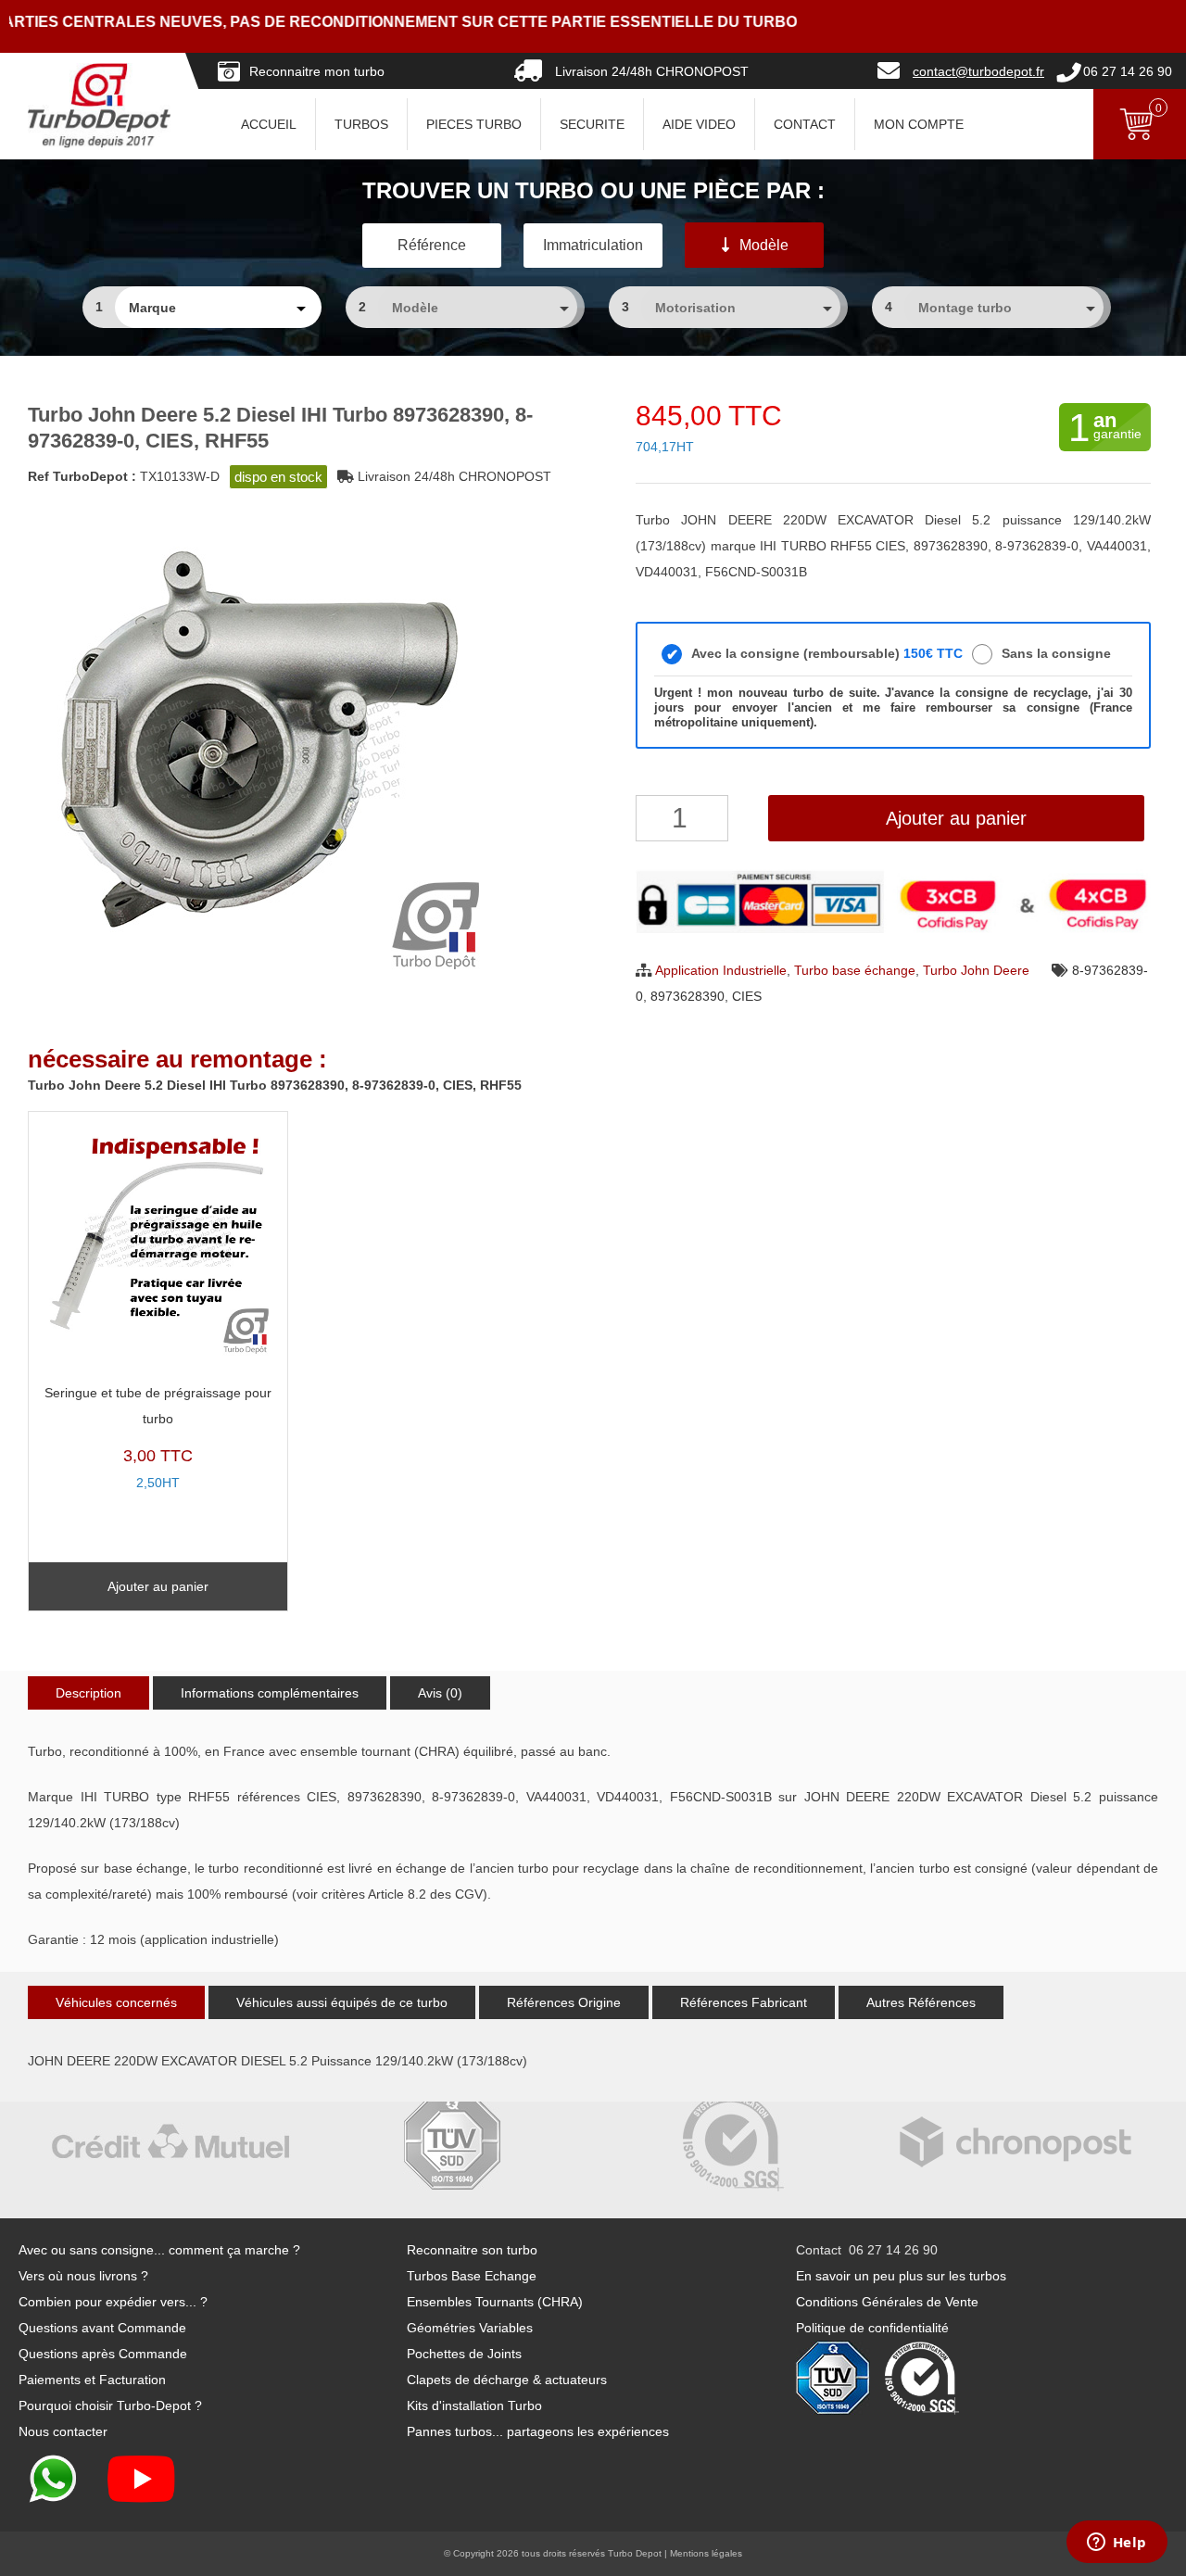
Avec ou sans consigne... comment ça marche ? (159, 2250)
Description (88, 1693)
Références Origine (564, 2002)
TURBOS (361, 124)
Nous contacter (63, 2431)
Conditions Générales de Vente (887, 2302)
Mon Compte (919, 124)
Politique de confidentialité (872, 2328)
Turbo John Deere (976, 970)
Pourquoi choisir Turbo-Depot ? (110, 2406)
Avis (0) (440, 1693)
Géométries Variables (470, 2328)
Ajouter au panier (956, 818)
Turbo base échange (855, 970)
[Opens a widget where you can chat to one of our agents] (1117, 2544)
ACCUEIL (269, 124)
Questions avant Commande (102, 2328)
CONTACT (805, 124)
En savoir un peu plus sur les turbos (901, 2276)
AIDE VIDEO (699, 124)
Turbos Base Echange (472, 2276)
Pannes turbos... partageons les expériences (538, 2431)
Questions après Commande (103, 2354)
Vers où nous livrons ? (83, 2276)
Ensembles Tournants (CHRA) (495, 2302)
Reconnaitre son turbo (472, 2250)
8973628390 (688, 996)
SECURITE (592, 124)
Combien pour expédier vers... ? (113, 2302)
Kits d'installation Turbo (474, 2406)
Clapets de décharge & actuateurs (507, 2380)
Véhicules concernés (116, 2002)
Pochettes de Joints (464, 2354)
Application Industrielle (721, 970)
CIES (747, 996)
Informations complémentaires (270, 1693)
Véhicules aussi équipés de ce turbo (342, 2002)
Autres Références (921, 2002)
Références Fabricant (744, 2002)
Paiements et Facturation (92, 2380)
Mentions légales (706, 2553)
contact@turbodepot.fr (978, 71)
